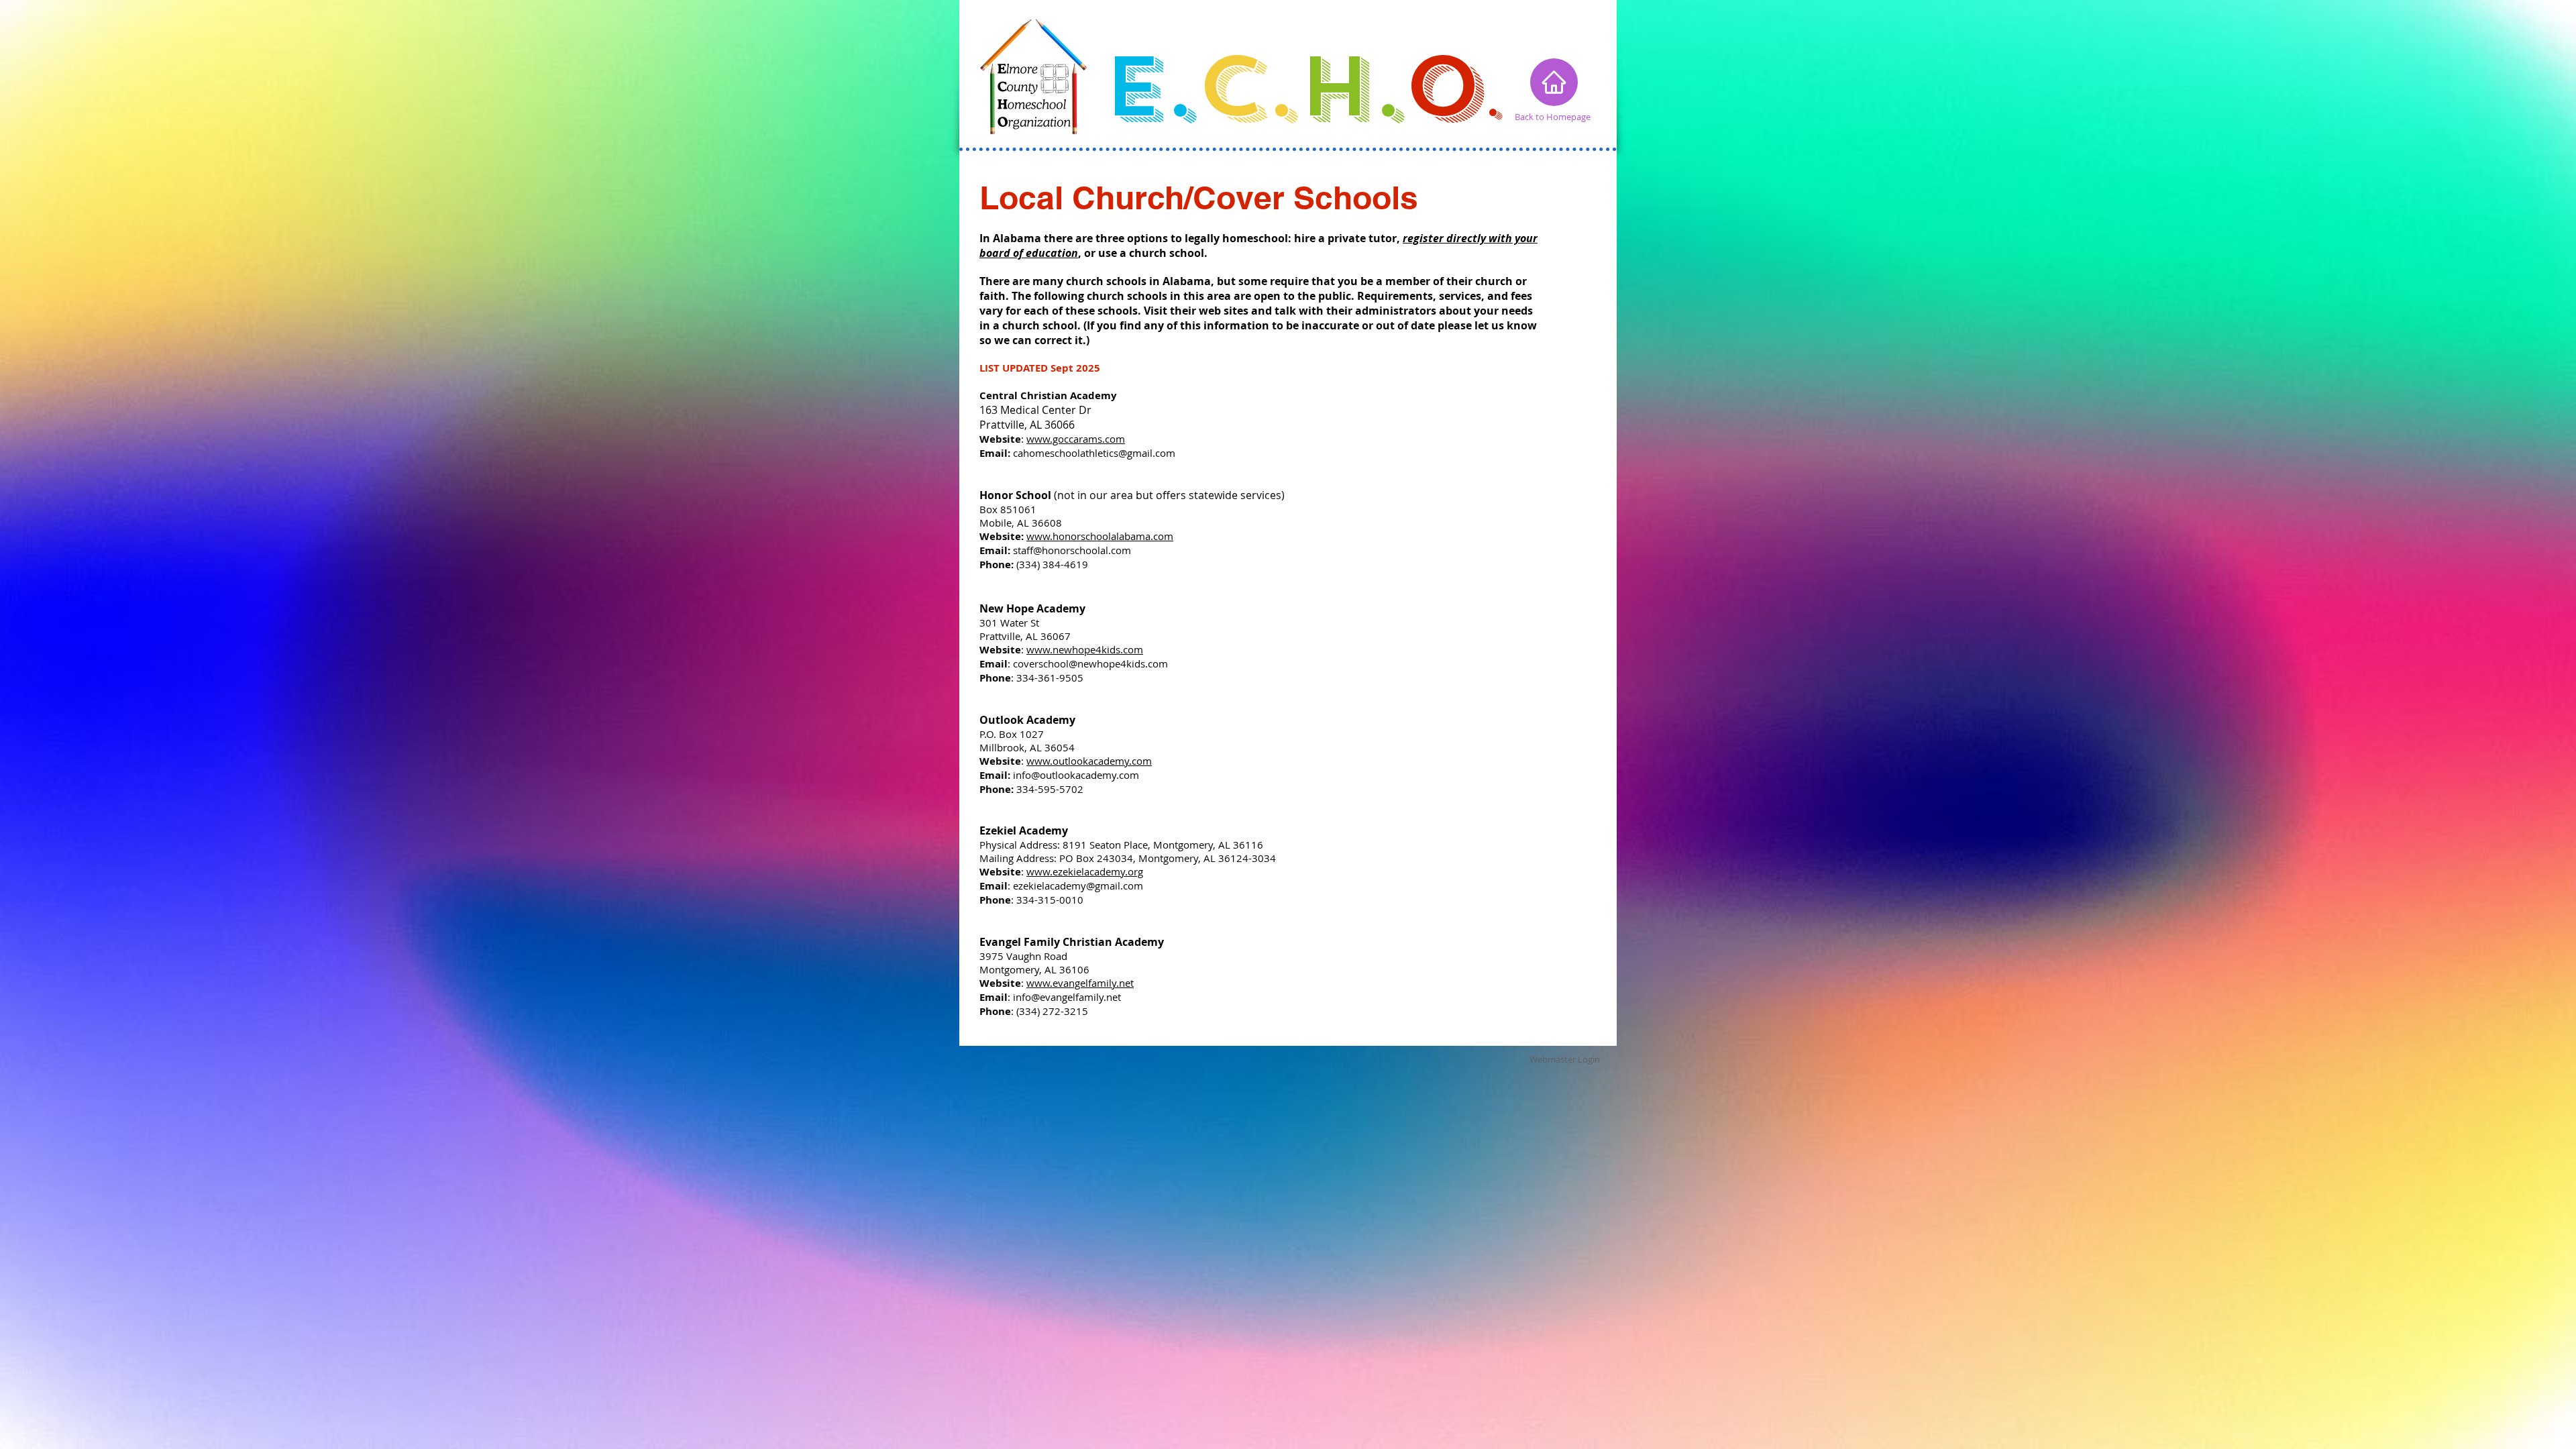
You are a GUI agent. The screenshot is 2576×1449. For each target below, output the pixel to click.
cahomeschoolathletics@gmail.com (1094, 453)
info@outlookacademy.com (1076, 775)
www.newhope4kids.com (1085, 649)
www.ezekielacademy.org (1085, 871)
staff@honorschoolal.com (1072, 550)
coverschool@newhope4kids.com (1090, 663)
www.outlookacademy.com (1089, 761)
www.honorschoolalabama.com (1100, 536)
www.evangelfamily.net (1080, 983)
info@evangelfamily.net (1067, 997)
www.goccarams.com (1076, 439)
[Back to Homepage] (1554, 82)
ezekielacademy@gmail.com (1078, 885)
